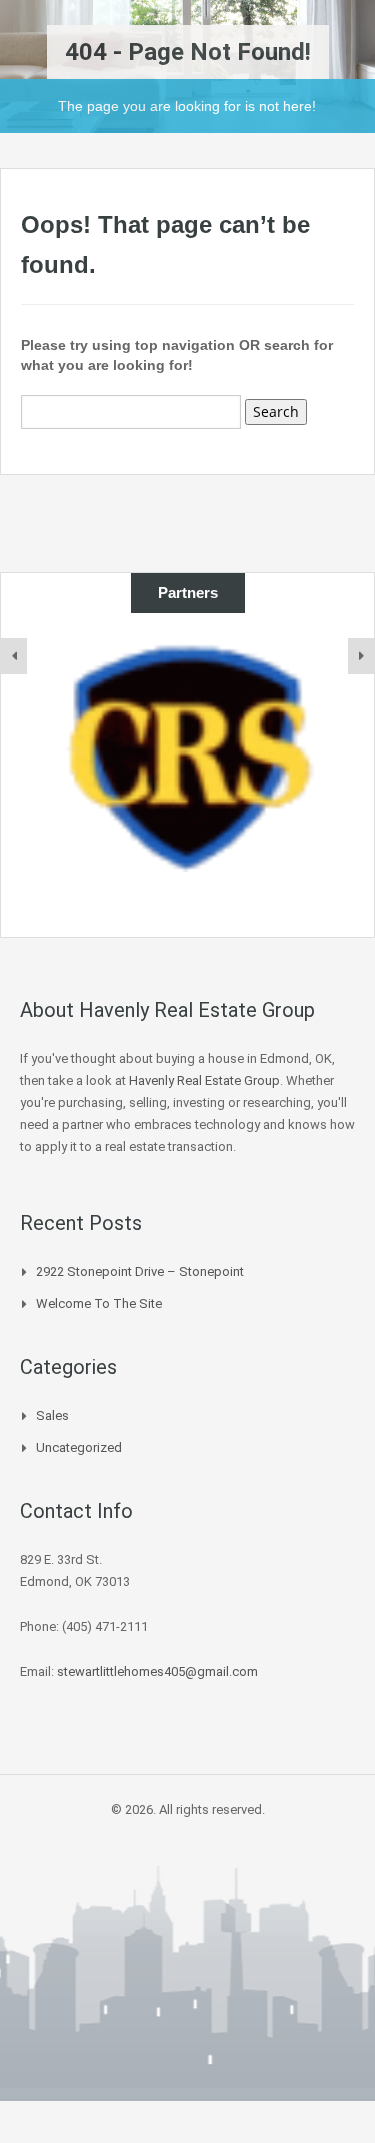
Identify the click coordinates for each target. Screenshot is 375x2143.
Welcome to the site (99, 1303)
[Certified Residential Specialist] (187, 755)
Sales (52, 1415)
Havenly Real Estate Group (204, 1080)
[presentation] (14, 656)
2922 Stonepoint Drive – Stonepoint (140, 1271)
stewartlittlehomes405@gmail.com (157, 1671)
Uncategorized (79, 1447)
